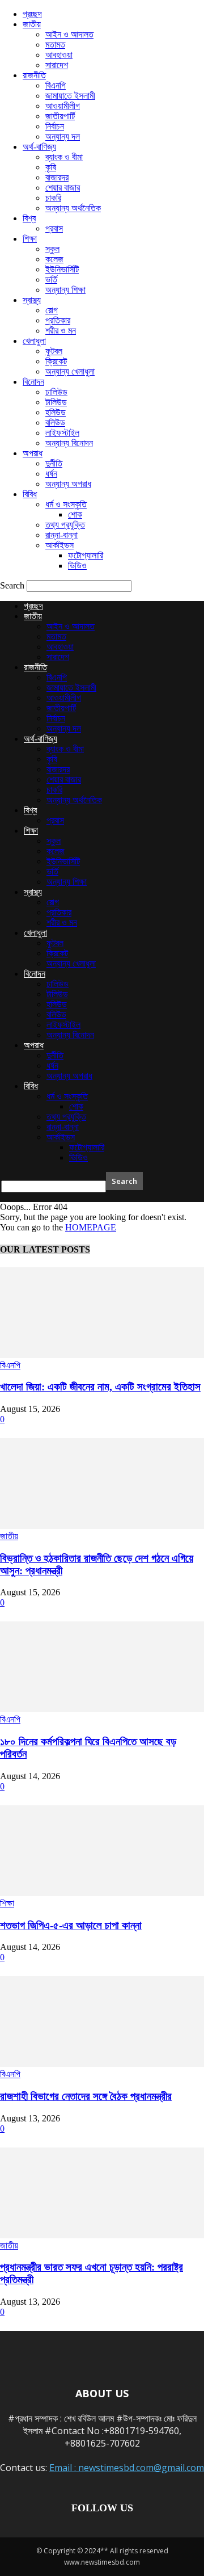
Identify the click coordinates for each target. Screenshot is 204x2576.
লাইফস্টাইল (62, 433)
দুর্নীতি (54, 463)
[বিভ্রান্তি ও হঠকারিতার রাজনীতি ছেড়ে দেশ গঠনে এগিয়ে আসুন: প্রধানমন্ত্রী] (102, 1526)
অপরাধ (33, 453)
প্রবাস (54, 228)
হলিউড (56, 412)
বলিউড (55, 423)
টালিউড (56, 402)
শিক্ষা (30, 239)
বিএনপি (56, 85)
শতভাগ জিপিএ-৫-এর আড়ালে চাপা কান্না (71, 1925)
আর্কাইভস (59, 545)
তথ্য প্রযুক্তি (65, 525)
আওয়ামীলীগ (63, 106)
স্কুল (52, 249)
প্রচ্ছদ (32, 14)
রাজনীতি (34, 75)
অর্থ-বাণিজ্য (39, 147)
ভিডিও (77, 566)
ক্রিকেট (56, 361)
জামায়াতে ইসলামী (70, 96)
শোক (75, 514)
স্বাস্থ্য (32, 300)
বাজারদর (57, 177)
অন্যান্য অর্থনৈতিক (73, 208)
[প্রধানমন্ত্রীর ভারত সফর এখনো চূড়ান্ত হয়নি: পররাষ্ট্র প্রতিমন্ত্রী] (102, 2235)
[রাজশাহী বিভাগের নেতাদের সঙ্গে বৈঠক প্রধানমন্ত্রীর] (102, 2064)
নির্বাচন (55, 126)
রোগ (52, 310)
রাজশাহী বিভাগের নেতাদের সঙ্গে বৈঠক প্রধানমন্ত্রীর (86, 2096)
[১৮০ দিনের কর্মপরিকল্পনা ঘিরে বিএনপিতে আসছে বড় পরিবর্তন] (102, 1709)
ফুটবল (54, 351)
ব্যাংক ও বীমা (64, 157)
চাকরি (53, 198)
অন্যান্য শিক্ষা (65, 290)
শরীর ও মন (61, 331)
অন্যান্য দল (63, 136)
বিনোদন (33, 382)
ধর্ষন (51, 474)
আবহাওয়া (59, 55)
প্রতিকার (58, 320)
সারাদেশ (57, 65)
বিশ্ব (29, 218)
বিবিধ (30, 494)
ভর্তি (51, 280)
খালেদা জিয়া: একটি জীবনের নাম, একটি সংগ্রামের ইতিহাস (100, 1387)
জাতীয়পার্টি (60, 116)
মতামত (55, 45)
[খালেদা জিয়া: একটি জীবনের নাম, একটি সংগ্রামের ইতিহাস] (102, 1355)
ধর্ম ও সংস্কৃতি (66, 504)
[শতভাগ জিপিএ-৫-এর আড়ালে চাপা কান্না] (102, 1893)
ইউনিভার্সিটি (62, 269)
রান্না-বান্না (61, 535)
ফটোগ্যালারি (86, 555)
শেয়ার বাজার (63, 188)
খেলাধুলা (34, 341)
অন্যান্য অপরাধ (68, 484)
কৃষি (51, 167)
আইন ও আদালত (69, 34)
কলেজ (54, 259)
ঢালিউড (56, 392)
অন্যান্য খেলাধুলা (70, 371)
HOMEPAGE (91, 1227)
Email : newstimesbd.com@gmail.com (127, 2468)
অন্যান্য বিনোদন (69, 443)
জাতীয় (32, 24)
